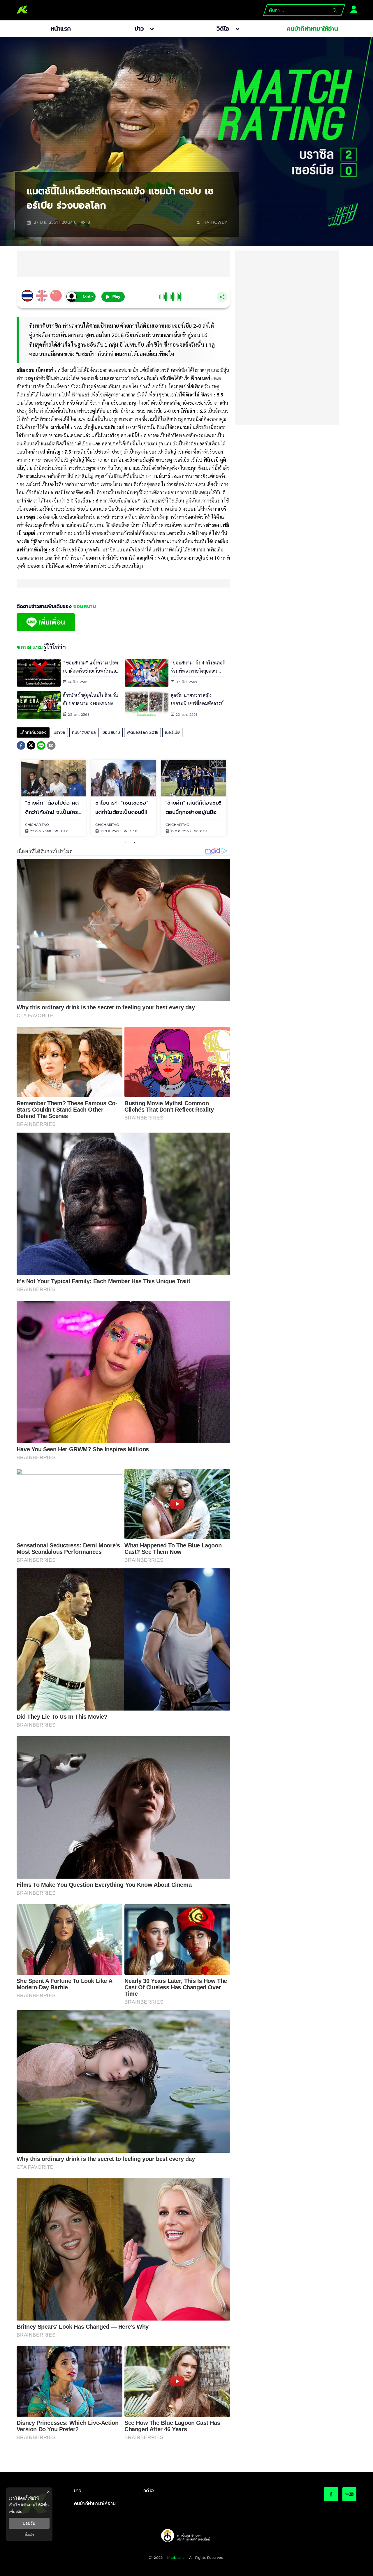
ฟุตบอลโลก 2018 (142, 732)
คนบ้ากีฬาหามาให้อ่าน (95, 2503)
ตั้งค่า (29, 2535)
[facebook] (21, 746)
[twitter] (31, 745)
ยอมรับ (29, 2523)
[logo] (22, 10)
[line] (41, 746)
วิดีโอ (149, 2491)
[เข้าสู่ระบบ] (352, 9)
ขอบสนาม (111, 732)
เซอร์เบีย (172, 732)
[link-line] (46, 630)
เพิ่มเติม (16, 2511)
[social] (331, 2494)
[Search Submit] (335, 10)
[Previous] (11, 798)
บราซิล (59, 732)
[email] (51, 746)
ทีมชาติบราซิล (84, 732)
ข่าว (78, 2491)
